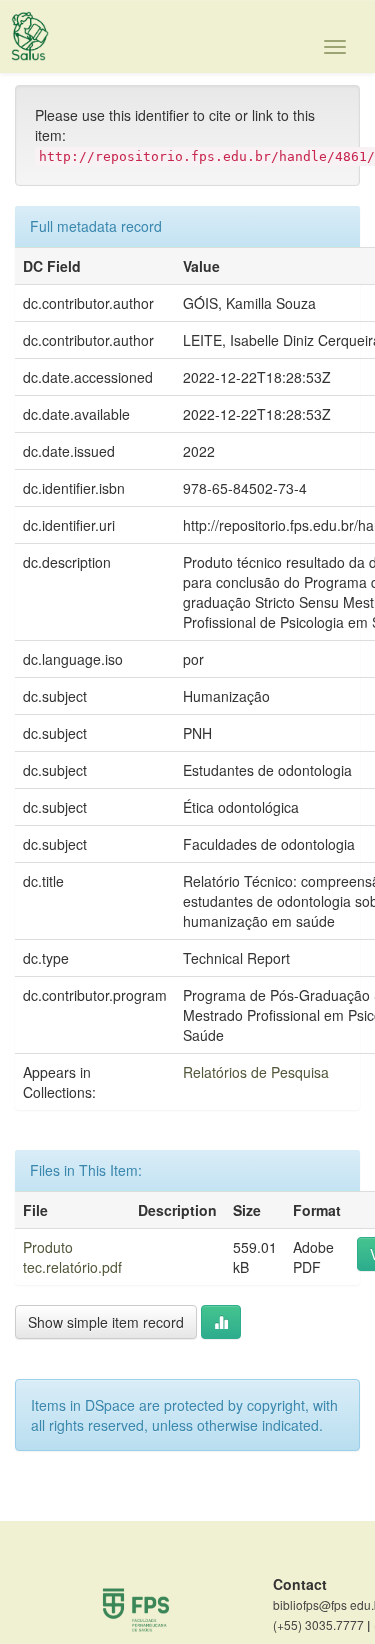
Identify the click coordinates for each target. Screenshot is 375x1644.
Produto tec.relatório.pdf (72, 1257)
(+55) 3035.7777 (321, 1625)
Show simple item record (106, 1322)
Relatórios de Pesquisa (256, 1072)
